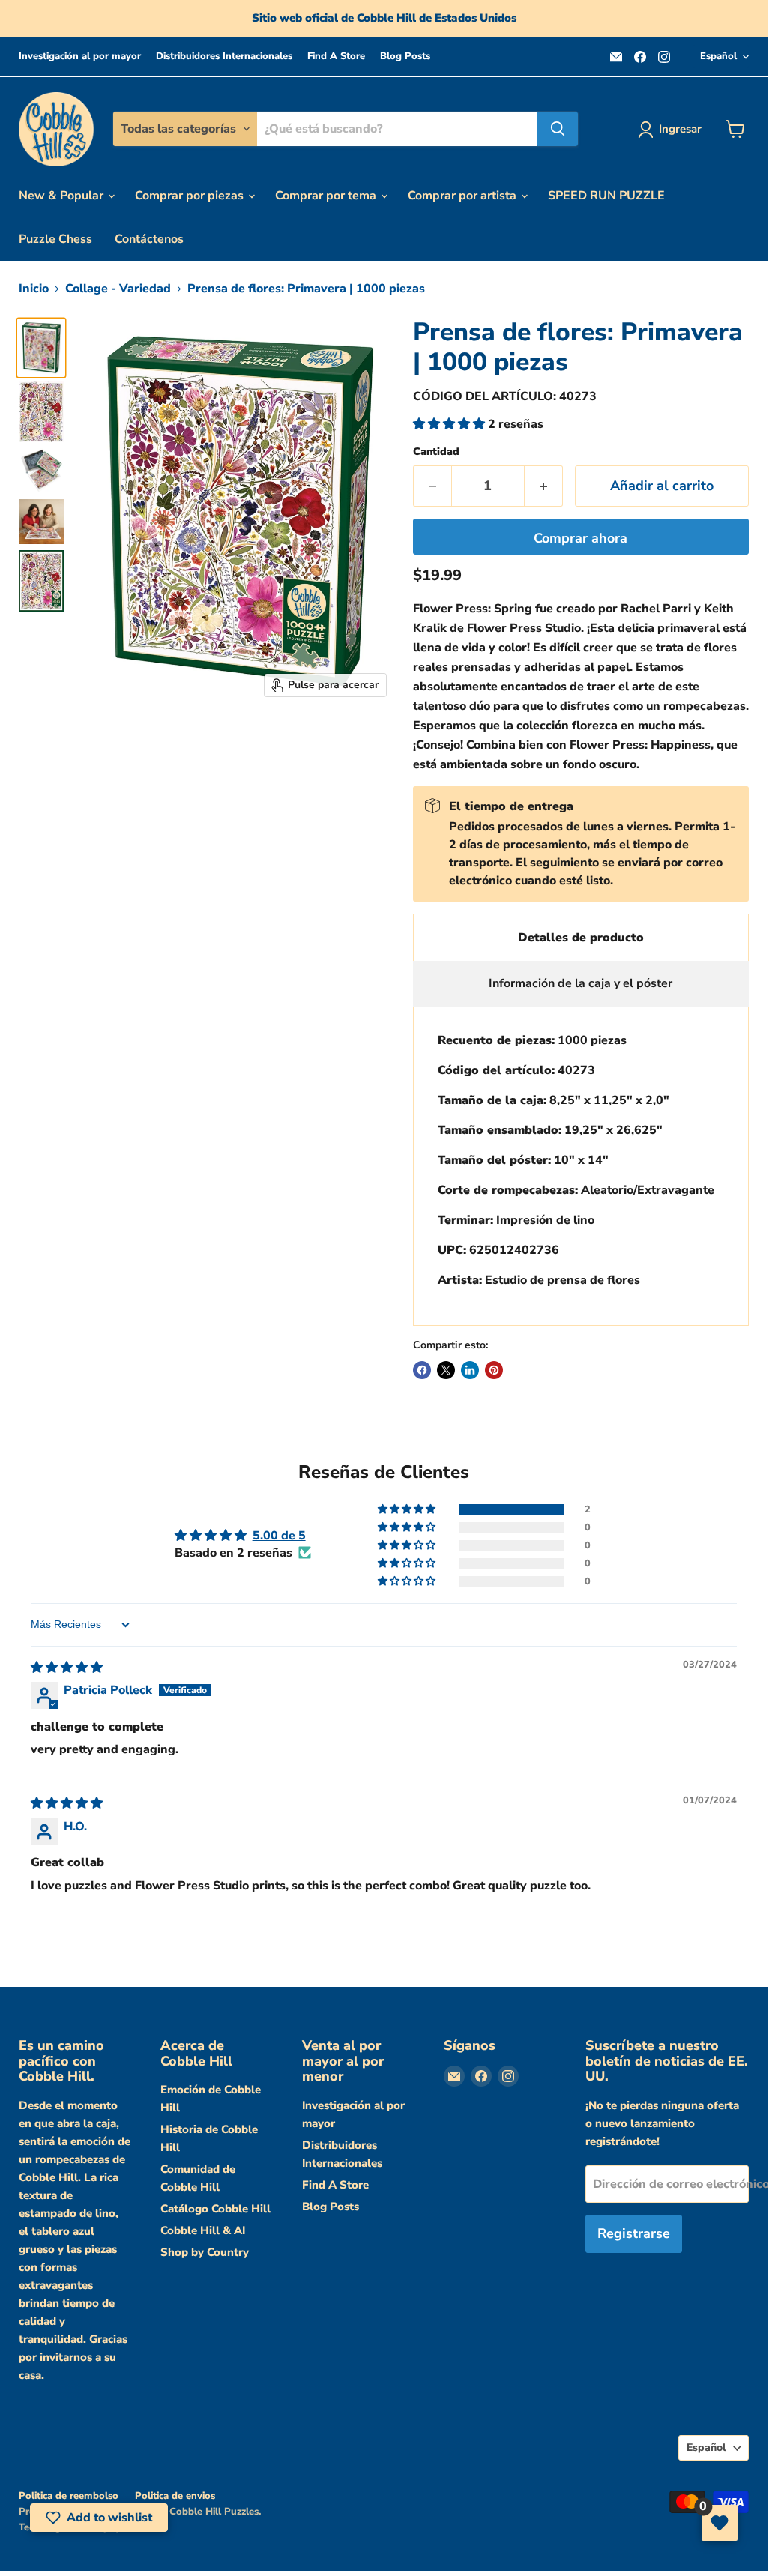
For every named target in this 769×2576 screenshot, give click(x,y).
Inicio (34, 289)
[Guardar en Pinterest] (494, 1370)
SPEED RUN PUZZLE (606, 196)
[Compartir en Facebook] (422, 1370)
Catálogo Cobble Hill (215, 2209)
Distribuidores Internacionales (224, 57)
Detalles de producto (581, 938)
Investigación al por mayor (80, 57)
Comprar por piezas (191, 196)
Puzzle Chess (55, 239)
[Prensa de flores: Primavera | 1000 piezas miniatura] (41, 348)
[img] (67, 1668)
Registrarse (634, 2233)
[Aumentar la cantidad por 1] (544, 486)
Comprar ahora (580, 538)
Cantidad (436, 452)
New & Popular (63, 196)
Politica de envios (175, 2496)
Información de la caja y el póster (580, 983)
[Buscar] (558, 129)
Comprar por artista (464, 196)
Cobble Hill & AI (203, 2230)
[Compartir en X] (446, 1370)
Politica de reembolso (69, 2496)
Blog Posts (405, 57)
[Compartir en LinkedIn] (470, 1370)
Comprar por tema (327, 196)
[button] (450, 424)
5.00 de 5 (279, 1536)
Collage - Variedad (118, 289)
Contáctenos (149, 239)
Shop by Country (205, 2252)
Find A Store (336, 57)
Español (718, 56)
